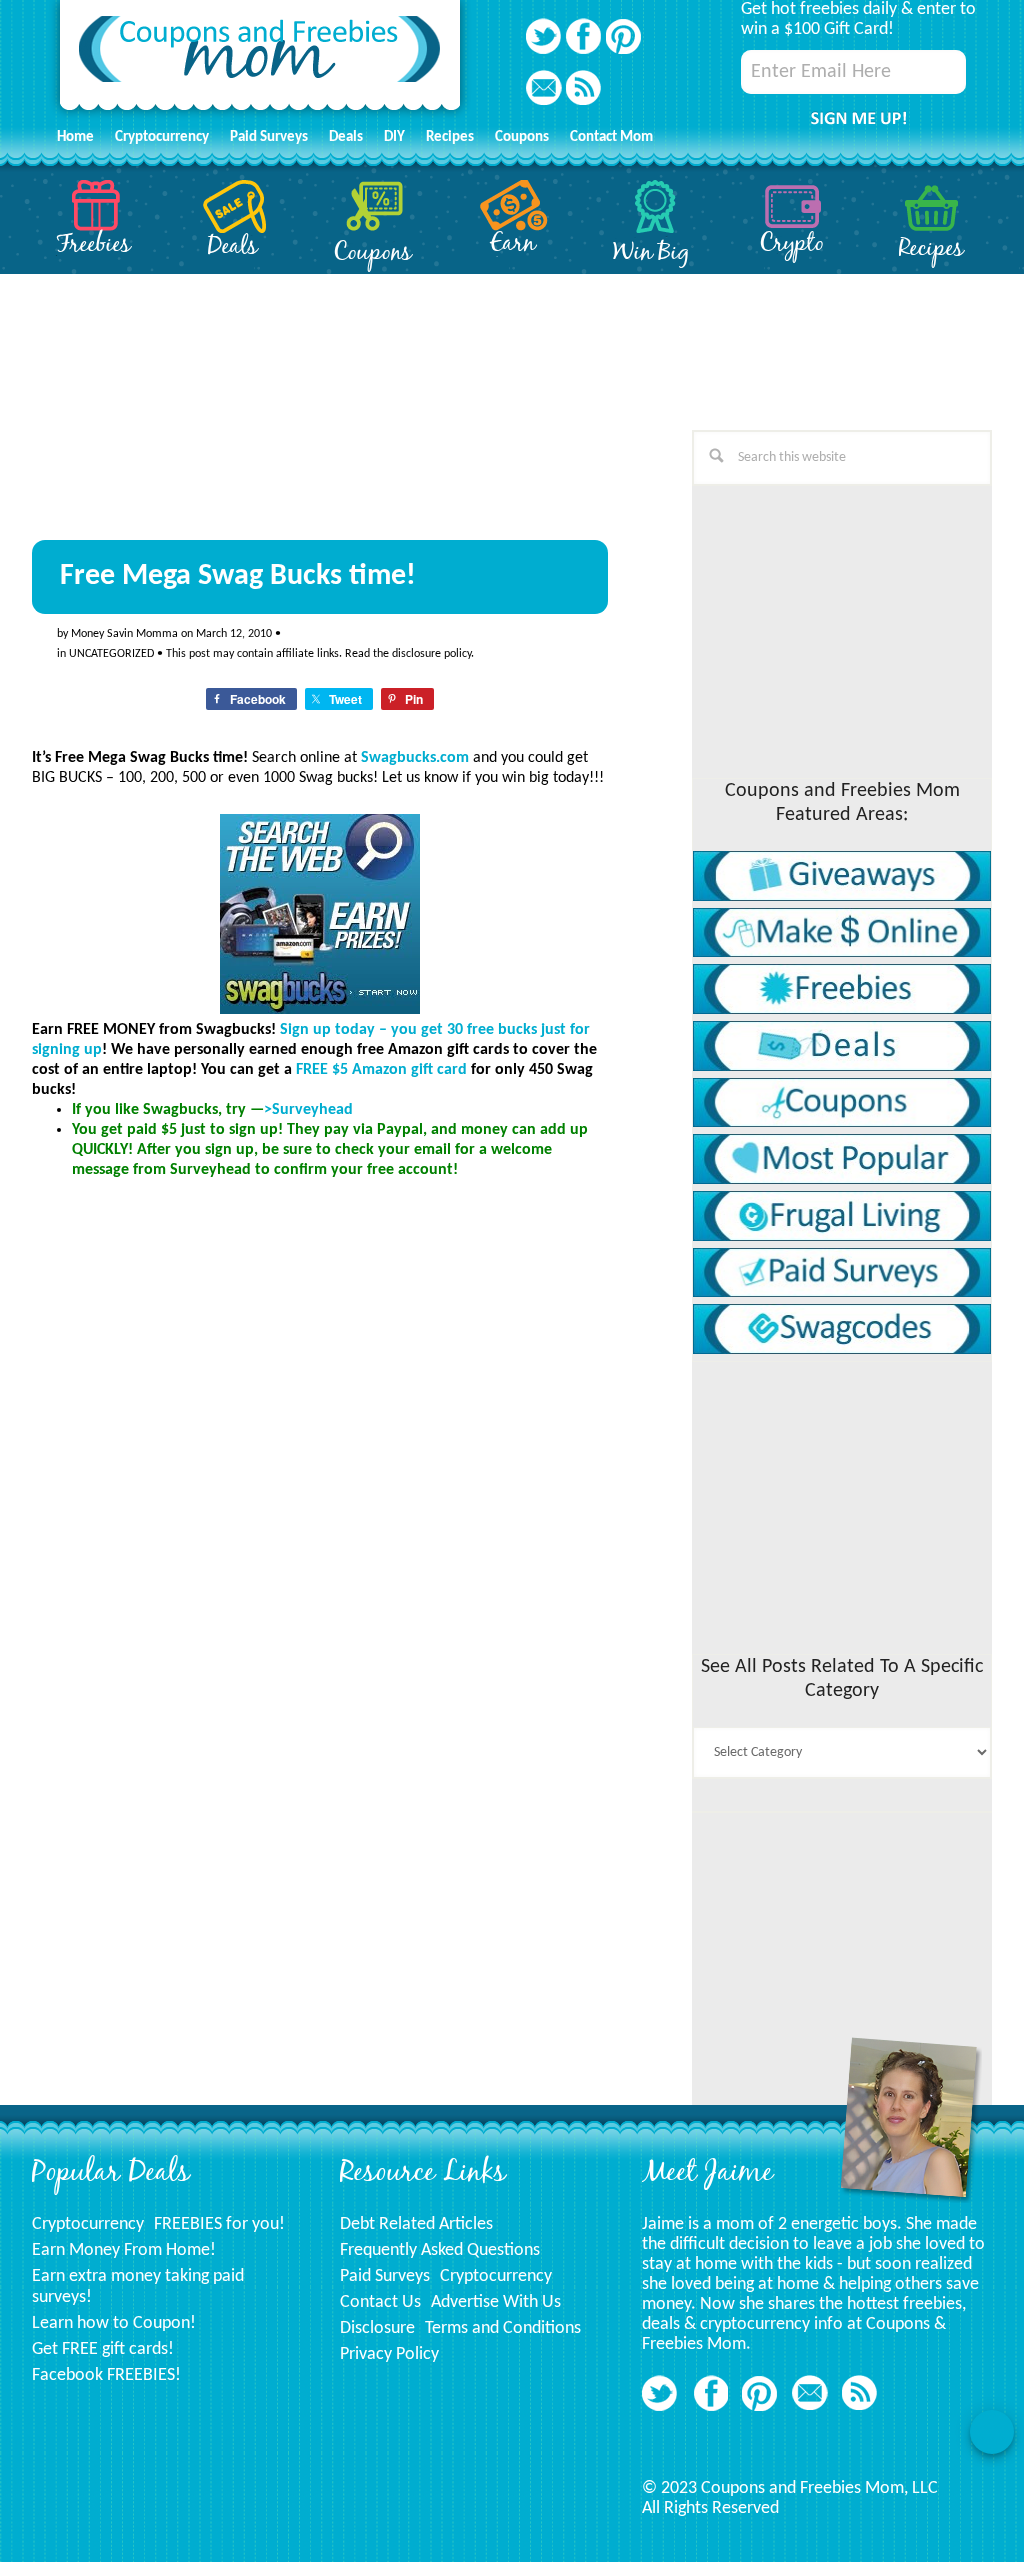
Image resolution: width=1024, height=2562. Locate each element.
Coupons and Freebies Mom (260, 60)
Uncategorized (111, 654)
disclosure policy (431, 654)
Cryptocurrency (88, 2224)
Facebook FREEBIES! (106, 2375)
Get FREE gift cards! (103, 2349)
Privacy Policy (389, 2354)
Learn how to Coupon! (114, 2323)
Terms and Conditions (503, 2328)
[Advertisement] (182, 1813)
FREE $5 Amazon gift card (381, 1070)
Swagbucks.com (415, 758)
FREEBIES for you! (219, 2224)
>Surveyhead (308, 1110)
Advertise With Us (496, 2302)
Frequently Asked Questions (440, 2250)
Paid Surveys (385, 2276)
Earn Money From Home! (124, 2250)
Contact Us (380, 2302)
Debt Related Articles (416, 2224)
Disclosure (377, 2328)
